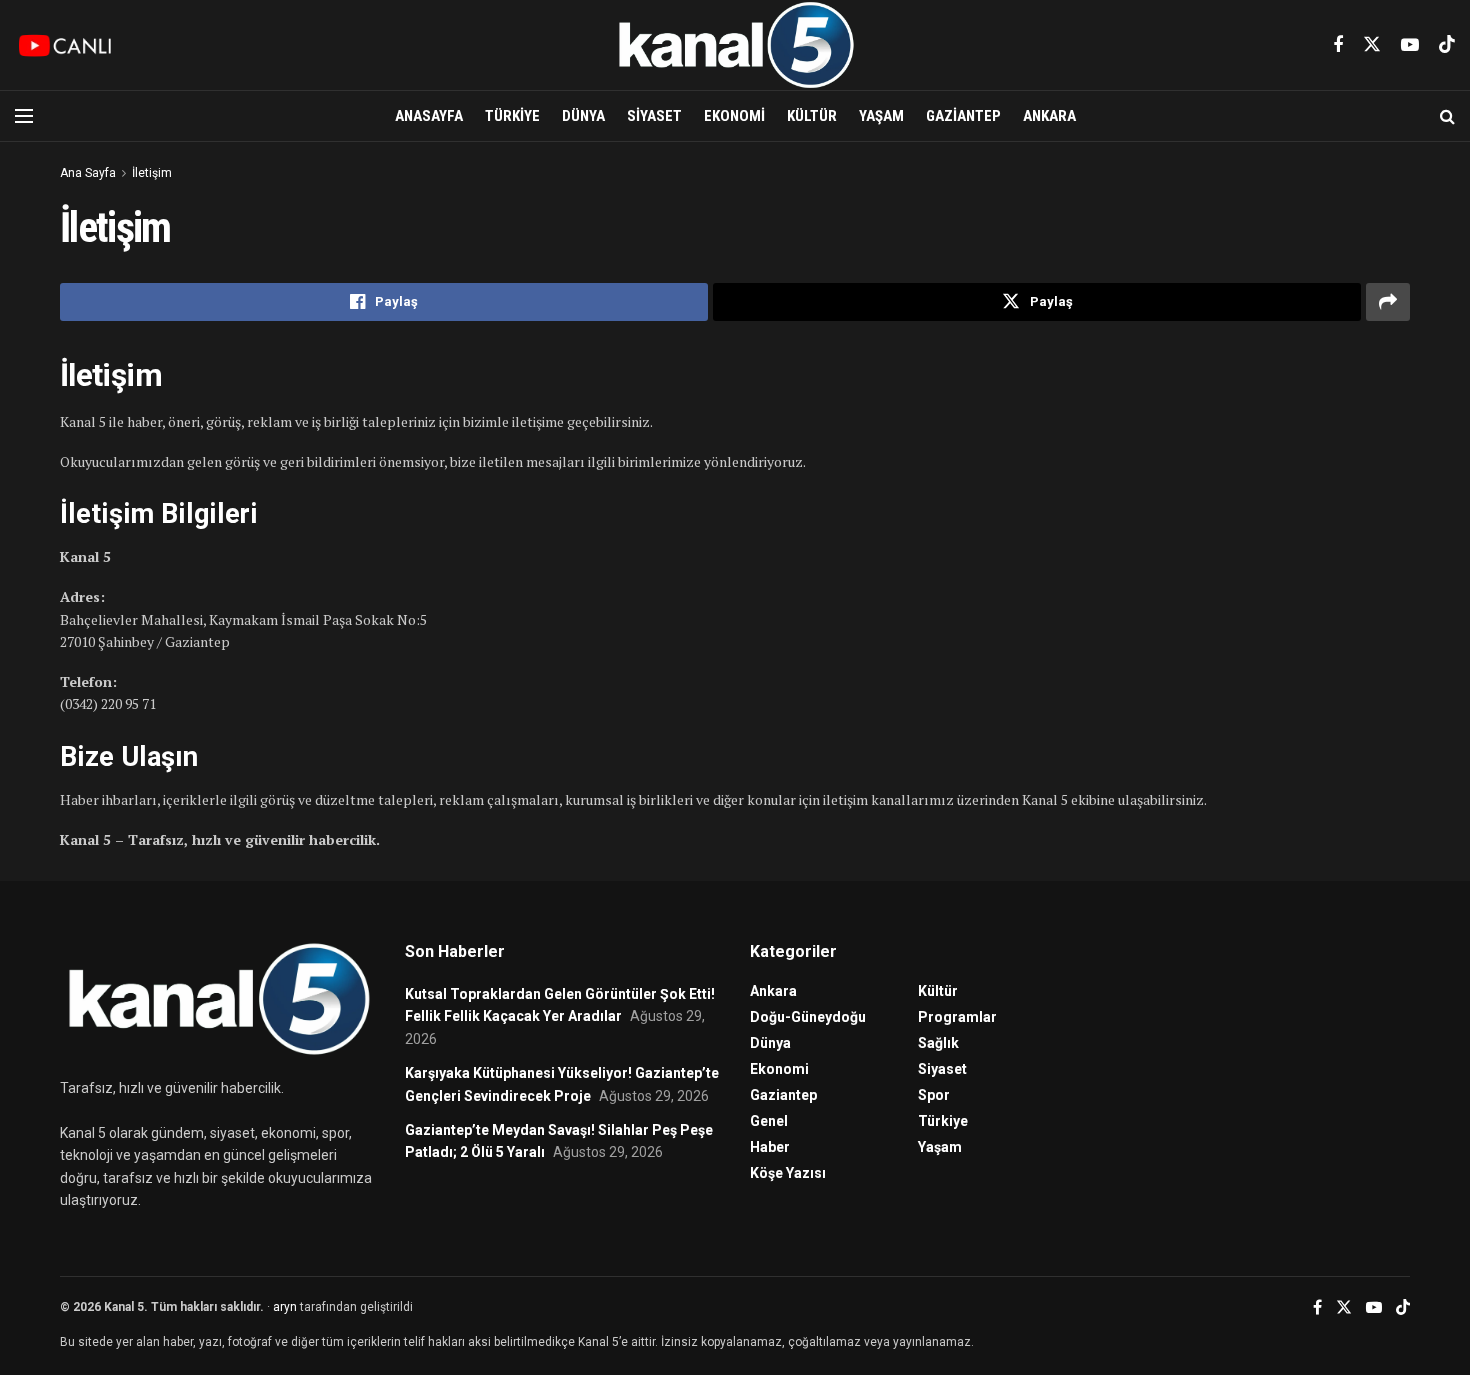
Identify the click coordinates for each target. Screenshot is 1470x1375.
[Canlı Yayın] (65, 45)
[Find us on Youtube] (1410, 45)
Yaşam (881, 116)
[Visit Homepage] (734, 45)
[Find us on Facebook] (1338, 45)
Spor (934, 1095)
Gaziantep (963, 116)
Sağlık (938, 1043)
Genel (769, 1121)
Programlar (957, 1017)
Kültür (812, 116)
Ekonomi (734, 116)
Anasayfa (429, 116)
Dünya (583, 116)
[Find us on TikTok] (1447, 45)
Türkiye (512, 116)
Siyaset (654, 116)
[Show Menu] (24, 116)
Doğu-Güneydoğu (808, 1017)
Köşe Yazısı (788, 1173)
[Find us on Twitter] (1372, 45)
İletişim (152, 173)
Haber (770, 1147)
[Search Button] (1447, 116)
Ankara (1049, 116)
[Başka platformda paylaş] (1388, 302)
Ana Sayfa (88, 173)
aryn (285, 1307)
